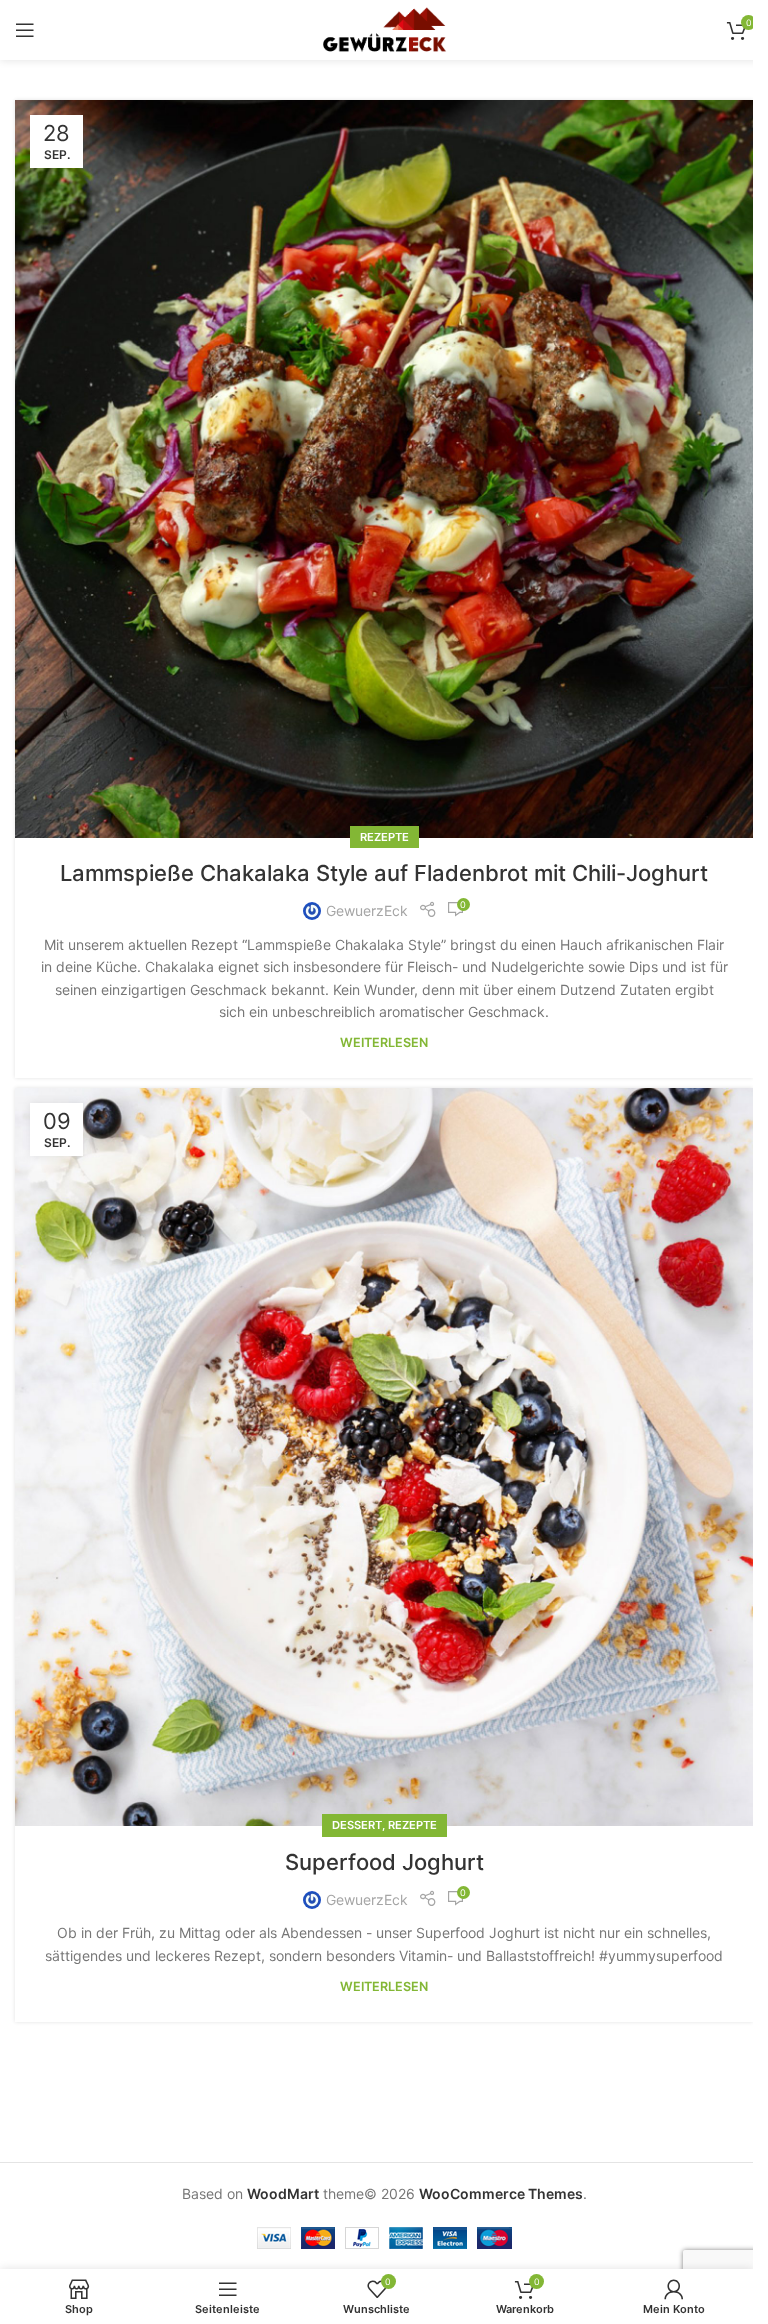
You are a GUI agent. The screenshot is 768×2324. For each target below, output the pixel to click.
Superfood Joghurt (384, 1862)
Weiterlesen (384, 1042)
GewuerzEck (367, 910)
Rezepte (384, 837)
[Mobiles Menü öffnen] (25, 30)
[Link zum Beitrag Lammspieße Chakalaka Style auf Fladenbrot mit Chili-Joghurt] (384, 469)
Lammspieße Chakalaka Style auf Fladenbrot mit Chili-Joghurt (384, 873)
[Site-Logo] (383, 28)
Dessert (357, 1825)
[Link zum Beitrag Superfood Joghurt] (384, 1457)
